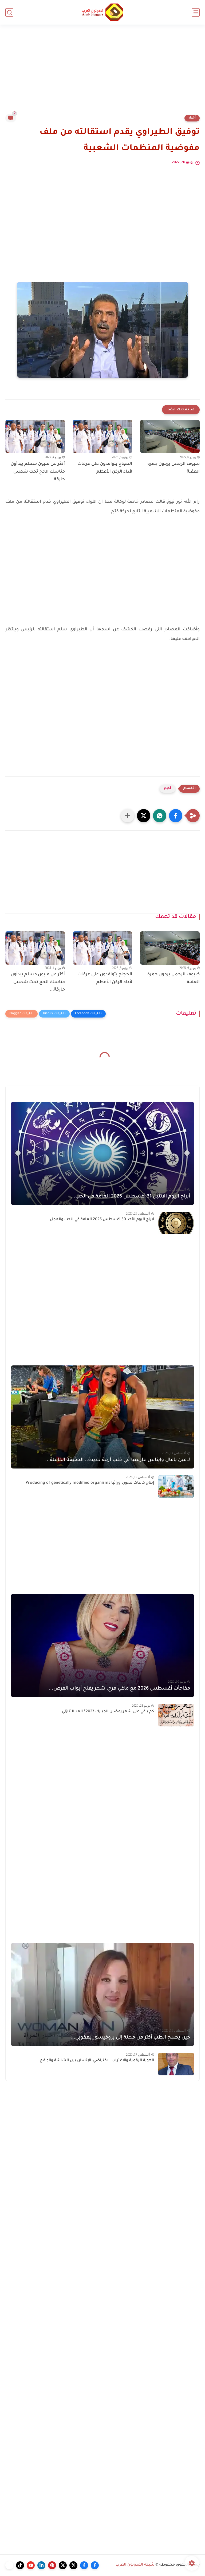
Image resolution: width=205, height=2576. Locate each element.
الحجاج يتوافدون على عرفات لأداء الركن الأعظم (105, 468)
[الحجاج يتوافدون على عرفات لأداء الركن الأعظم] (103, 436)
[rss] (9, 2565)
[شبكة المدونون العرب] (102, 12)
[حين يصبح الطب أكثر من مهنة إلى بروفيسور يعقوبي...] (102, 1994)
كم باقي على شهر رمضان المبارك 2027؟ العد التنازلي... (106, 1712)
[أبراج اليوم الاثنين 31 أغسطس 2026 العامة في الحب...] (102, 1153)
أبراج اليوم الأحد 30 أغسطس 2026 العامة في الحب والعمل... (100, 1220)
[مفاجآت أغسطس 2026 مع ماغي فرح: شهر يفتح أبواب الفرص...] (102, 1646)
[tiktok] (20, 2565)
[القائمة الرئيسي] (196, 12)
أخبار (192, 118)
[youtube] (31, 2565)
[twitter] (73, 2565)
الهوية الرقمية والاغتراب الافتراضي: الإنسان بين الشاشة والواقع (97, 2061)
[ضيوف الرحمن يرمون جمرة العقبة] (170, 436)
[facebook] (95, 2565)
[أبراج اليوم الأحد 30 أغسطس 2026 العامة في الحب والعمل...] (176, 1223)
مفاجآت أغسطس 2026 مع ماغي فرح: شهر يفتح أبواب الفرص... (119, 1689)
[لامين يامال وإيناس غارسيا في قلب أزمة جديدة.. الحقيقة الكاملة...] (102, 1417)
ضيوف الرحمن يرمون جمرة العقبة (174, 468)
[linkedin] (41, 2565)
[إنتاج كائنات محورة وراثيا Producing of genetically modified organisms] (176, 1487)
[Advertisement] (102, 73)
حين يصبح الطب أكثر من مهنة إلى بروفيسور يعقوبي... (130, 2038)
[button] (176, 816)
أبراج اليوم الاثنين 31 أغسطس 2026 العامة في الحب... (130, 1197)
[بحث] (9, 12)
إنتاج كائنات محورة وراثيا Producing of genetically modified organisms (90, 1483)
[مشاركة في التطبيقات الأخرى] (128, 816)
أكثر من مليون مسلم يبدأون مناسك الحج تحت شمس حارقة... (38, 472)
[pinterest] (52, 2565)
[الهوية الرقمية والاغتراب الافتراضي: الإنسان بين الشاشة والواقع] (176, 2064)
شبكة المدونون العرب (135, 2565)
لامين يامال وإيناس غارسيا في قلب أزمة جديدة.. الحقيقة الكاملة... (118, 1460)
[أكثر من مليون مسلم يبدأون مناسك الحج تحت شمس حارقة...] (35, 436)
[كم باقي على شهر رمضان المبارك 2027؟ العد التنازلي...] (176, 1715)
